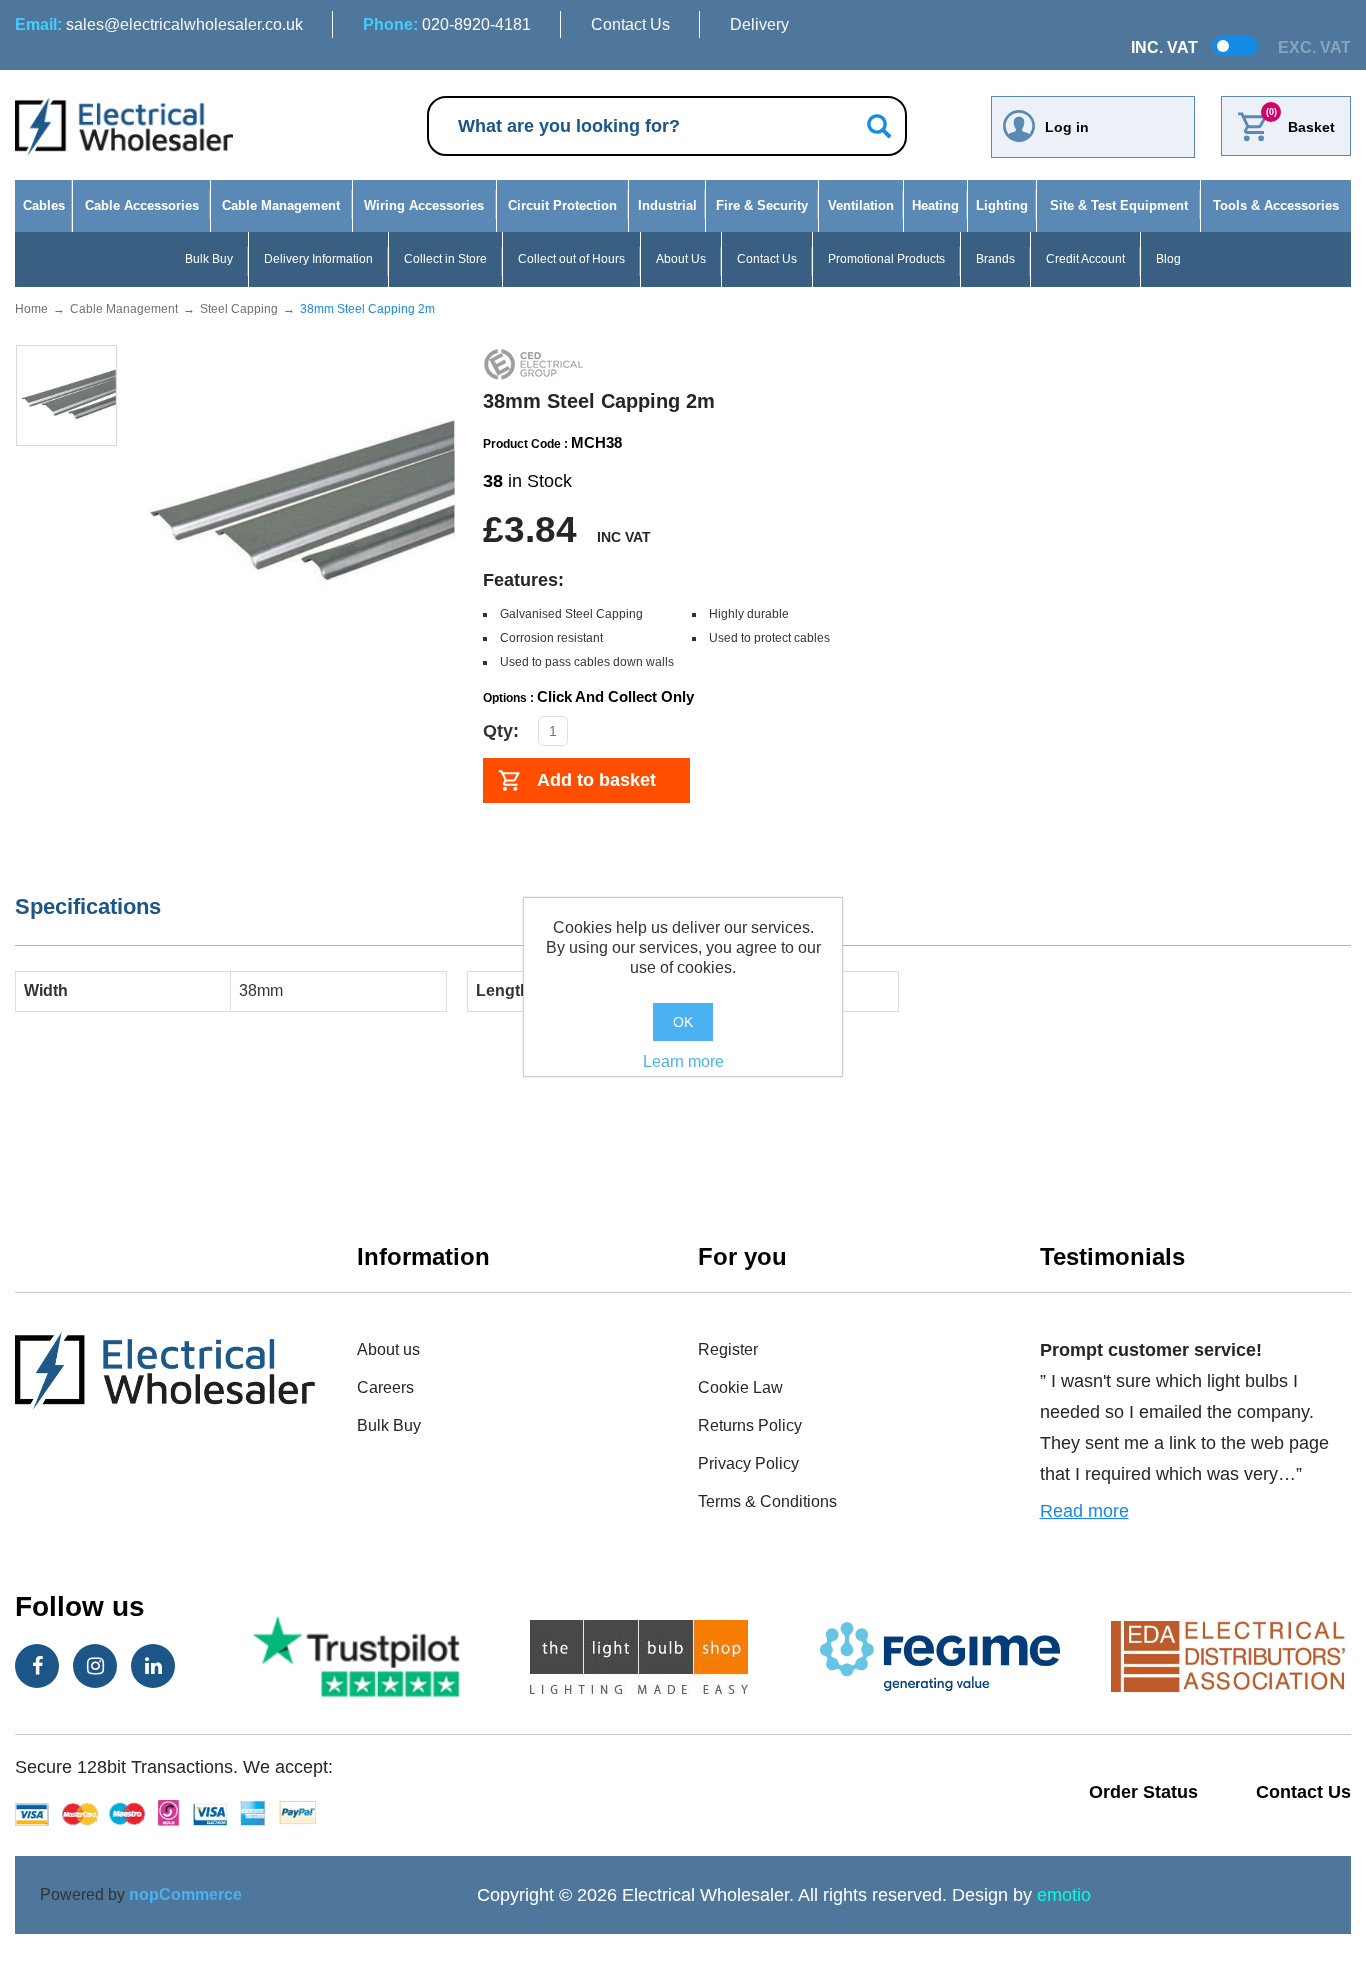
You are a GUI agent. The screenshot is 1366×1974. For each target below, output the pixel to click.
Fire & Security (762, 205)
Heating (935, 205)
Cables (44, 205)
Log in (1067, 127)
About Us (681, 259)
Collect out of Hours (571, 259)
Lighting (1002, 205)
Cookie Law (740, 1387)
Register (728, 1349)
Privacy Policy (748, 1463)
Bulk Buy (209, 259)
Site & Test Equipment (1119, 205)
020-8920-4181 (447, 24)
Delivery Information (318, 259)
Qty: (501, 731)
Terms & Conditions (767, 1501)
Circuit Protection (562, 205)
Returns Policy (750, 1425)
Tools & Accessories (1276, 205)
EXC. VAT (1314, 47)
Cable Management (281, 205)
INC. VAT (1164, 47)
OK (683, 1022)
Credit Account (1085, 259)
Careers (385, 1387)
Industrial (667, 205)
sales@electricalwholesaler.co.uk (159, 24)
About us (388, 1349)
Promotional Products (886, 259)
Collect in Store (445, 259)
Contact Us (630, 24)
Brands (995, 259)
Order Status (1143, 1792)
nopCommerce (185, 1894)
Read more (1084, 1511)
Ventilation (861, 205)
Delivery (759, 24)
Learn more (683, 1061)
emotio (1064, 1895)
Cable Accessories (142, 205)
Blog (1168, 259)
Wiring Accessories (424, 205)
